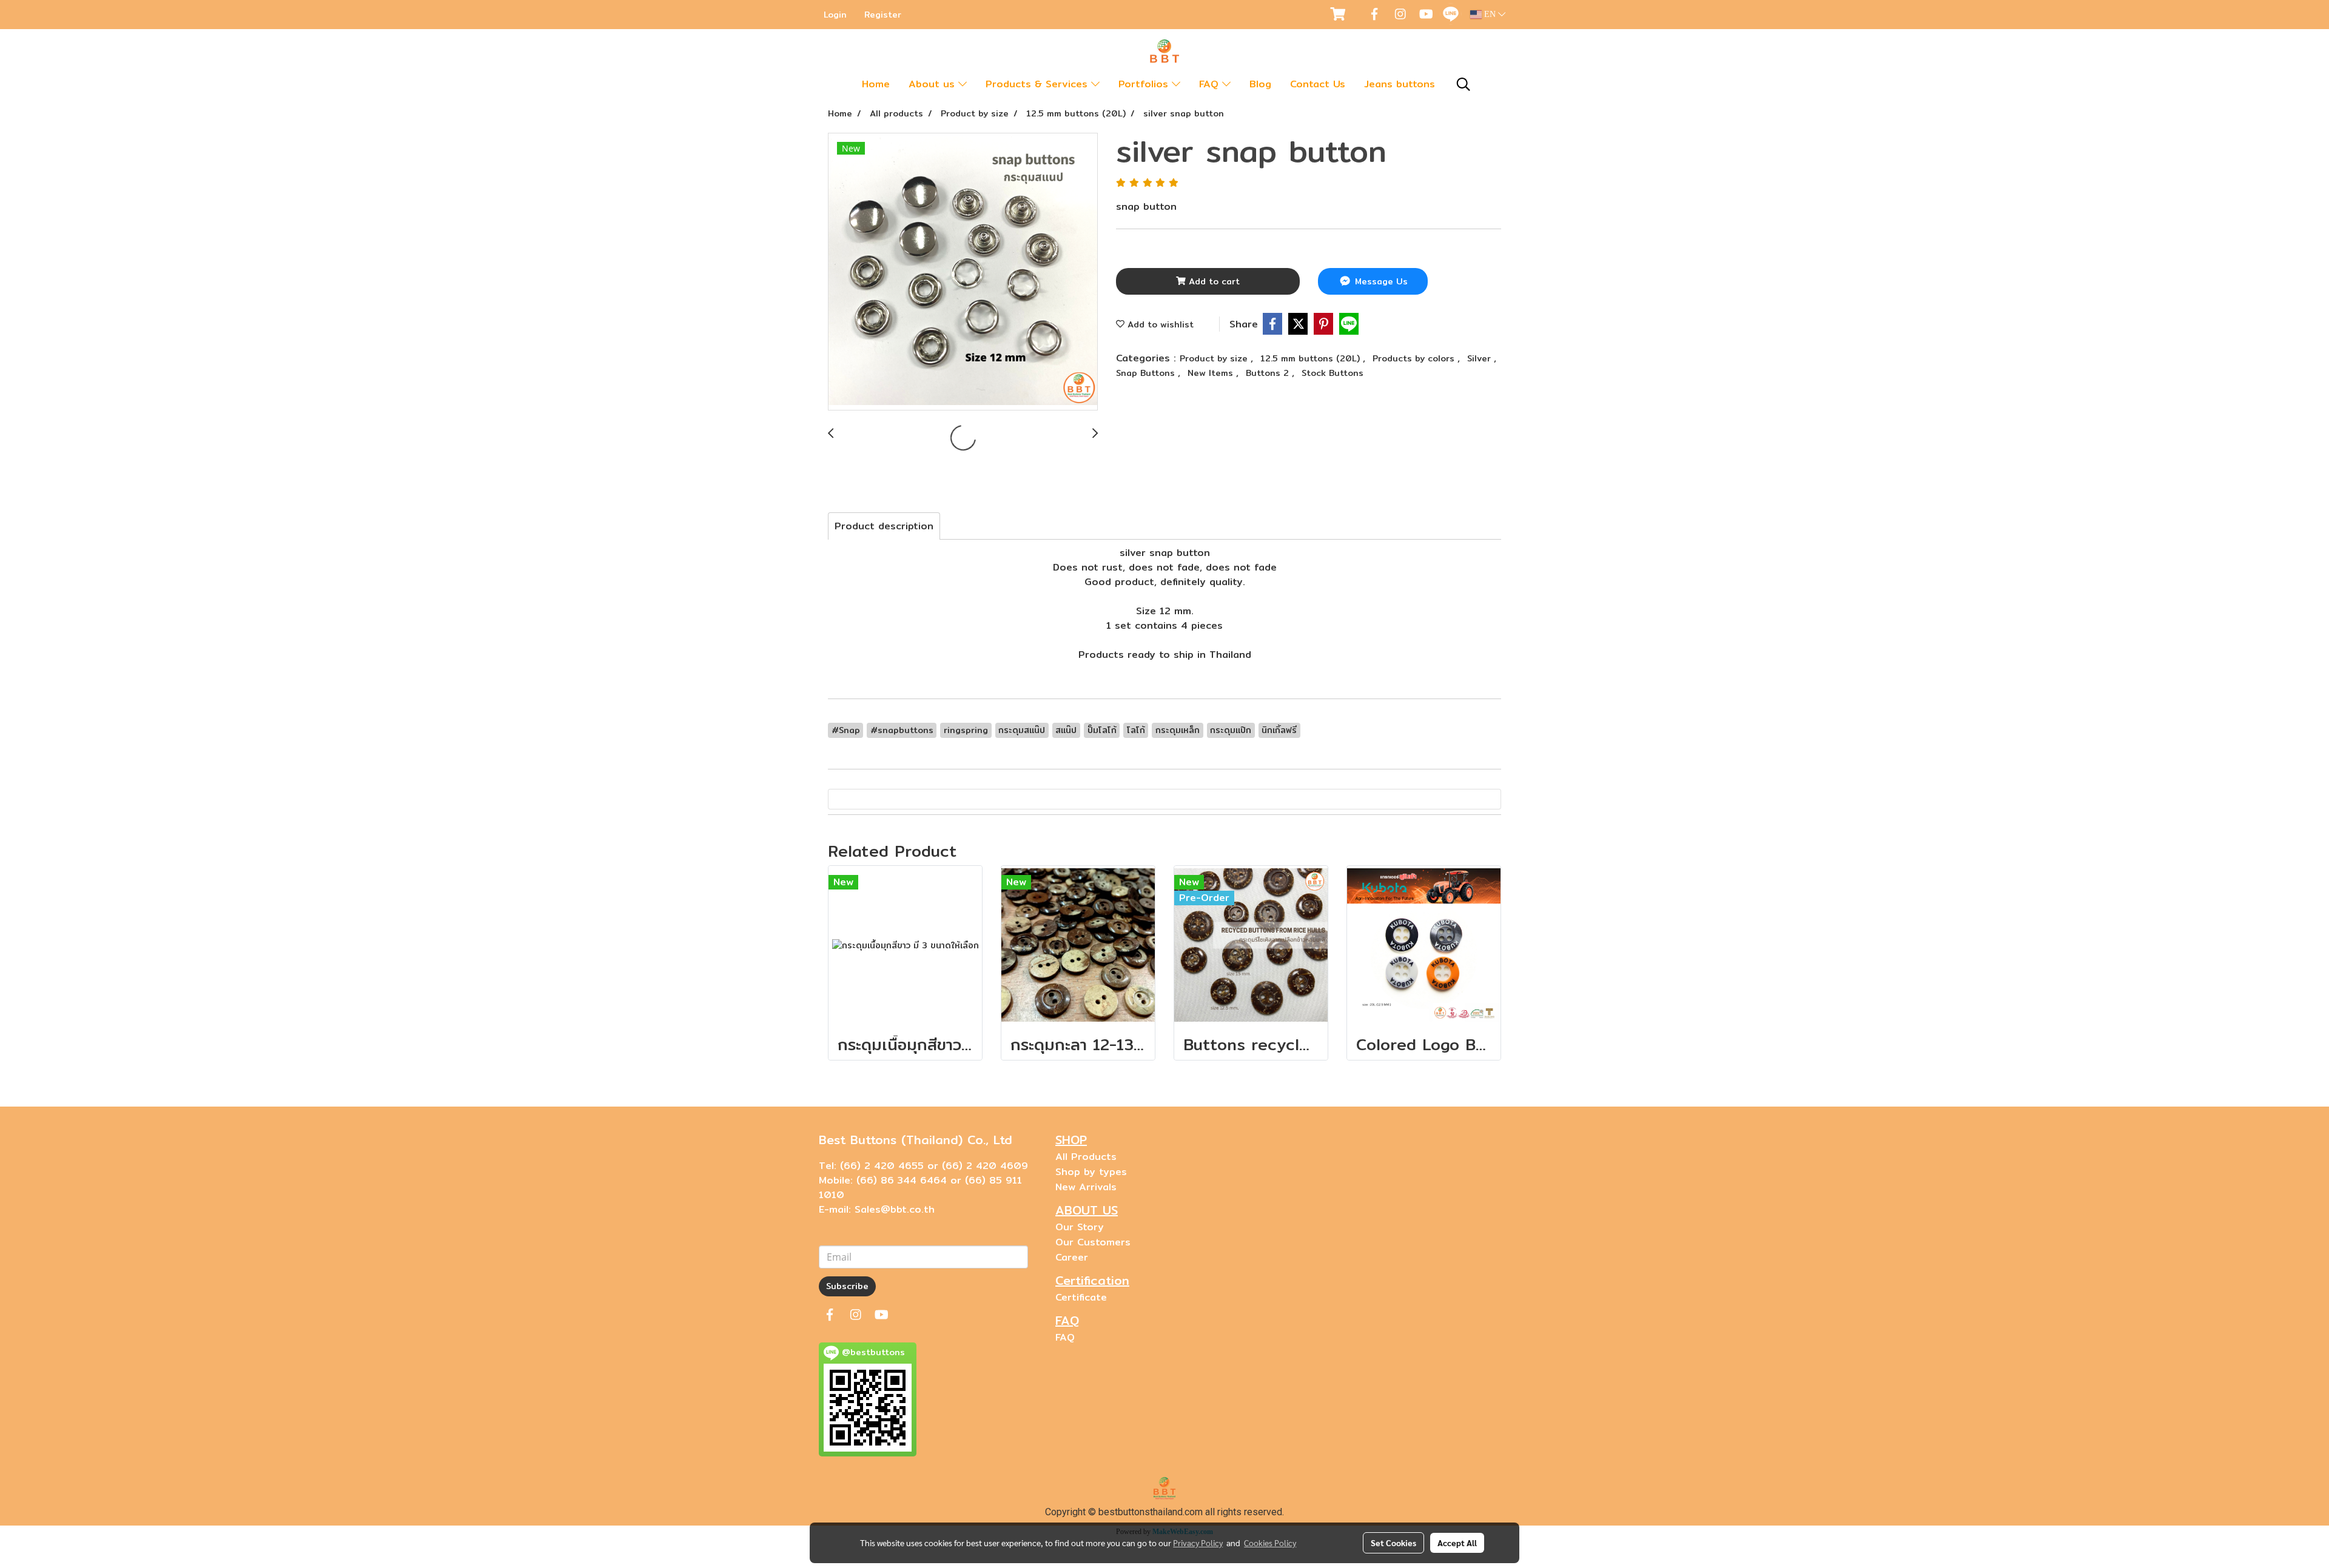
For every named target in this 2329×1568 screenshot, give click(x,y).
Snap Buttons (1147, 373)
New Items (1212, 373)
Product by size (1215, 358)
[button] (1464, 84)
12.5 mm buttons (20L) (1312, 358)
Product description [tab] (884, 526)
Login (835, 15)
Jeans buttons (1400, 84)
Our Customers (1093, 1242)
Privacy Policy (1198, 1543)
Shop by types (1091, 1172)
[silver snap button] (963, 272)
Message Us (1380, 281)
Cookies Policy (1270, 1543)
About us (933, 84)
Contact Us (1318, 84)
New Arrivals (1086, 1187)
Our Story (1080, 1227)
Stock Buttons (1333, 373)
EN (1490, 14)
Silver (1480, 358)
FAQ (1211, 84)
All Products (1086, 1157)
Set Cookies (1393, 1543)
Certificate (1081, 1297)
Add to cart (1213, 281)
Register (883, 15)
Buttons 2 (1269, 373)
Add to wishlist (1159, 324)
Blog (1260, 84)
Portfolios (1145, 84)
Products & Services (1038, 84)
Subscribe (847, 1286)
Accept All (1457, 1543)
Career (1072, 1257)
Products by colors (1415, 358)
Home (876, 84)
